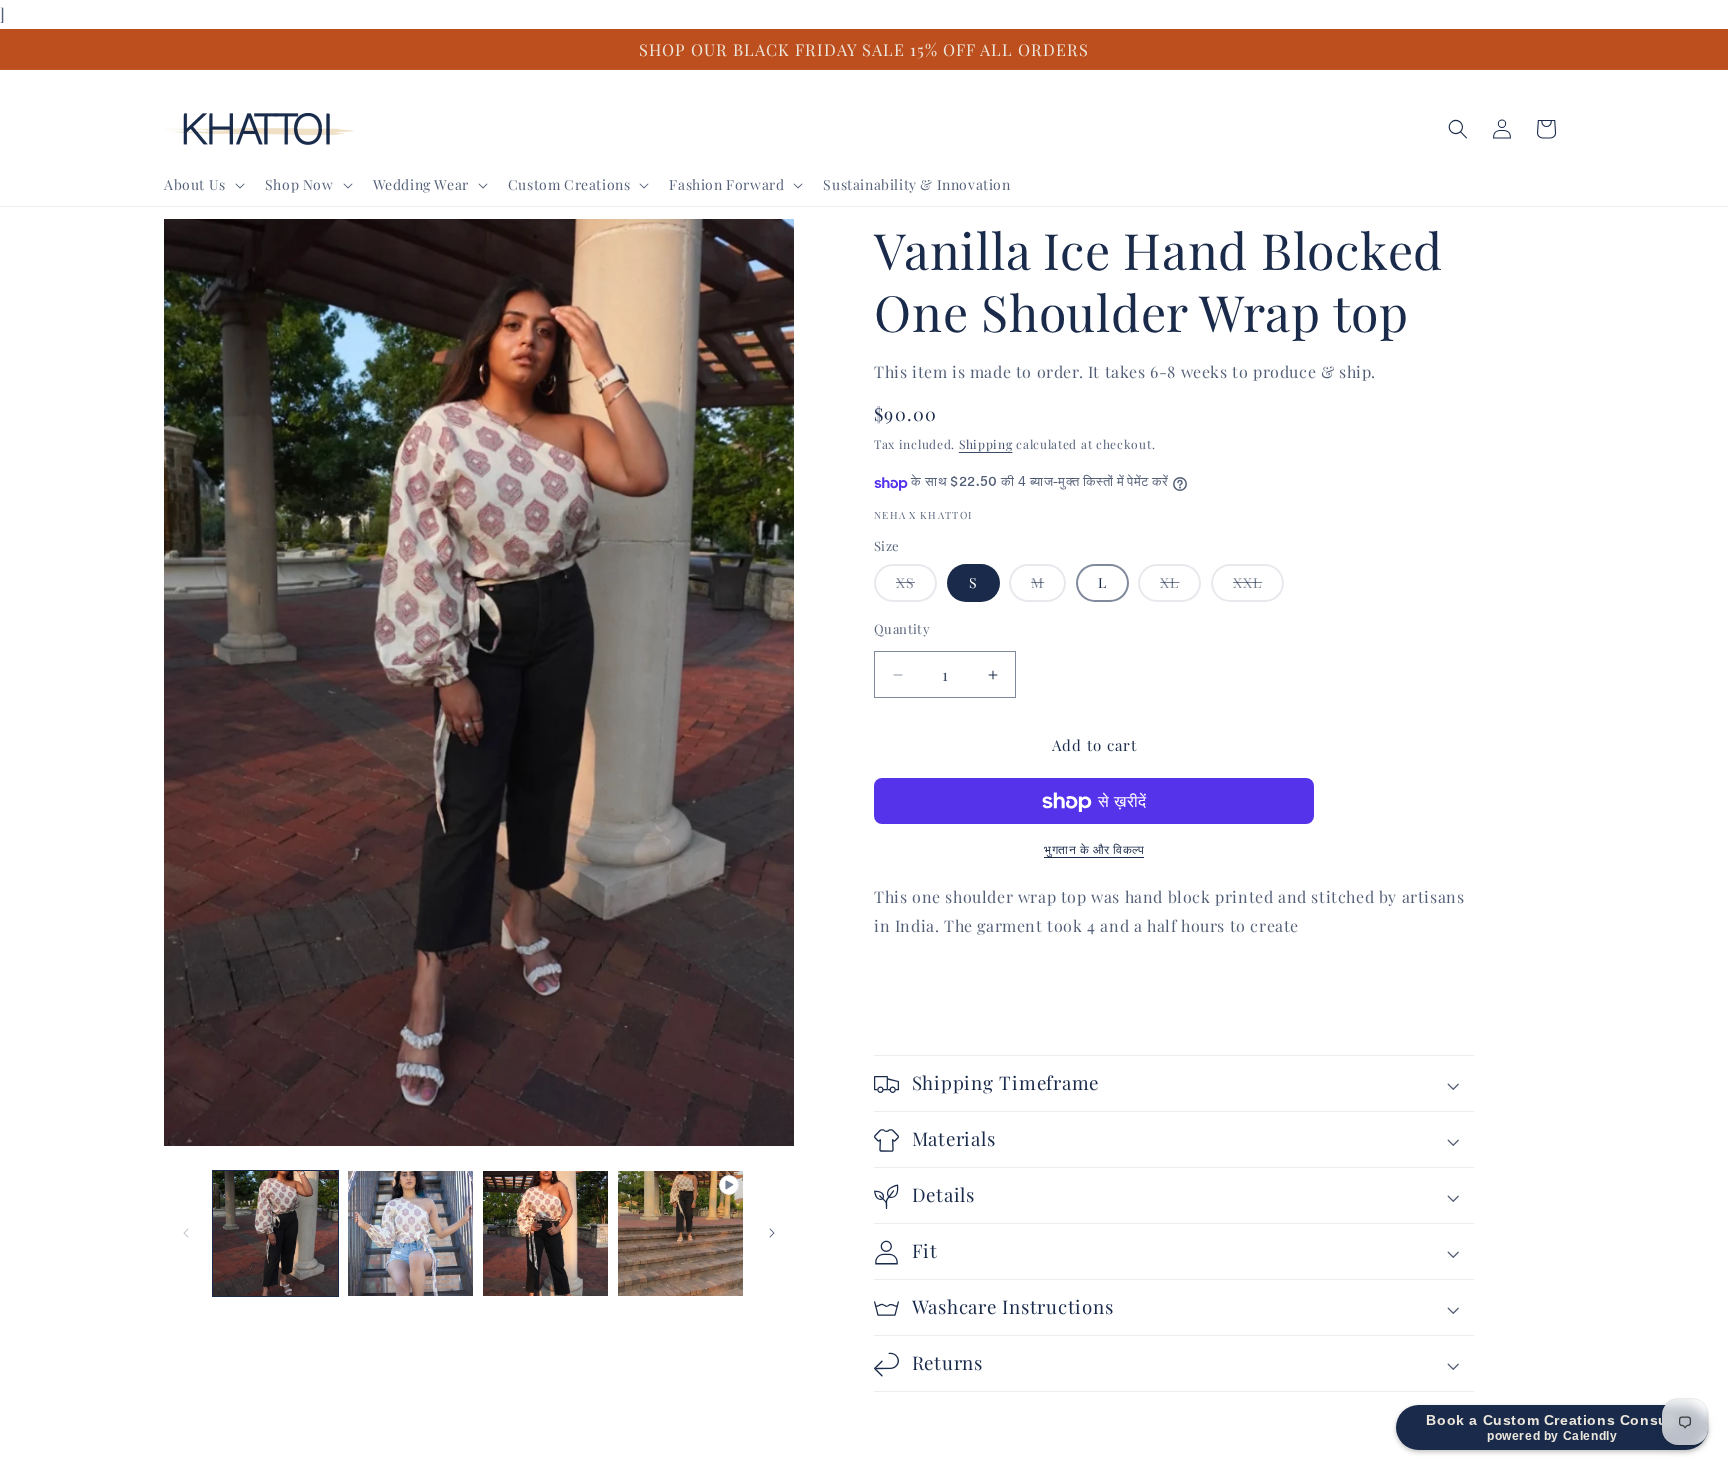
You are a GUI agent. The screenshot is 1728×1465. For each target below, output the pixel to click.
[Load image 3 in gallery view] (545, 1233)
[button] (202, 184)
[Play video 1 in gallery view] (680, 1233)
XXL (1258, 588)
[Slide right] (772, 1233)
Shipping (986, 445)
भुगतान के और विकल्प (1094, 850)
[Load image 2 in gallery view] (410, 1233)
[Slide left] (186, 1233)
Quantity (902, 629)
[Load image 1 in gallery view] (275, 1233)
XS (916, 588)
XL (1180, 588)
